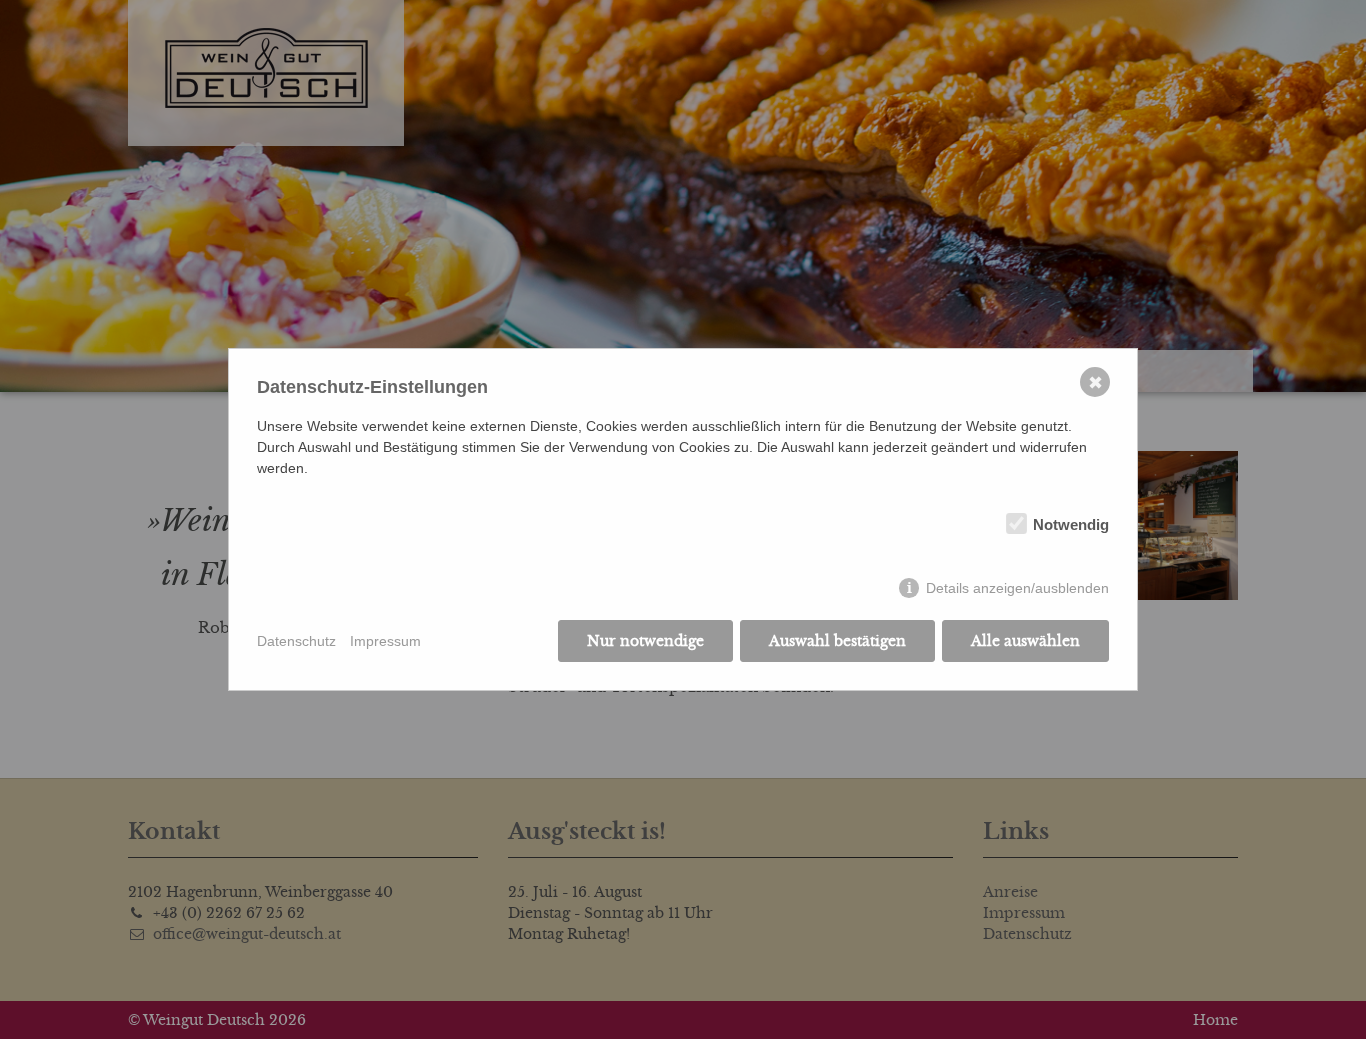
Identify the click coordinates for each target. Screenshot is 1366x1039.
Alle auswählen (1025, 641)
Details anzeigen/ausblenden (1017, 588)
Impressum (385, 641)
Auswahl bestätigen (837, 641)
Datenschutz (296, 641)
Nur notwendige (645, 641)
